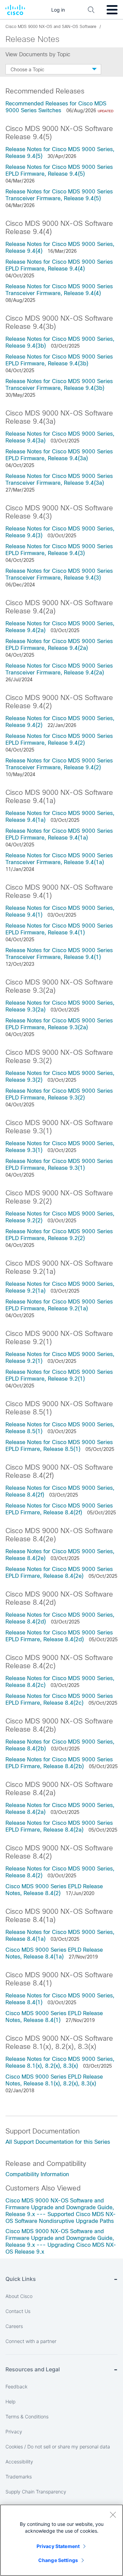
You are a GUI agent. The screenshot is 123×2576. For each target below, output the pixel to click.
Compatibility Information (37, 2174)
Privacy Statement (58, 2546)
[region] (61, 2540)
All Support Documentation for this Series (58, 2142)
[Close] (113, 2515)
